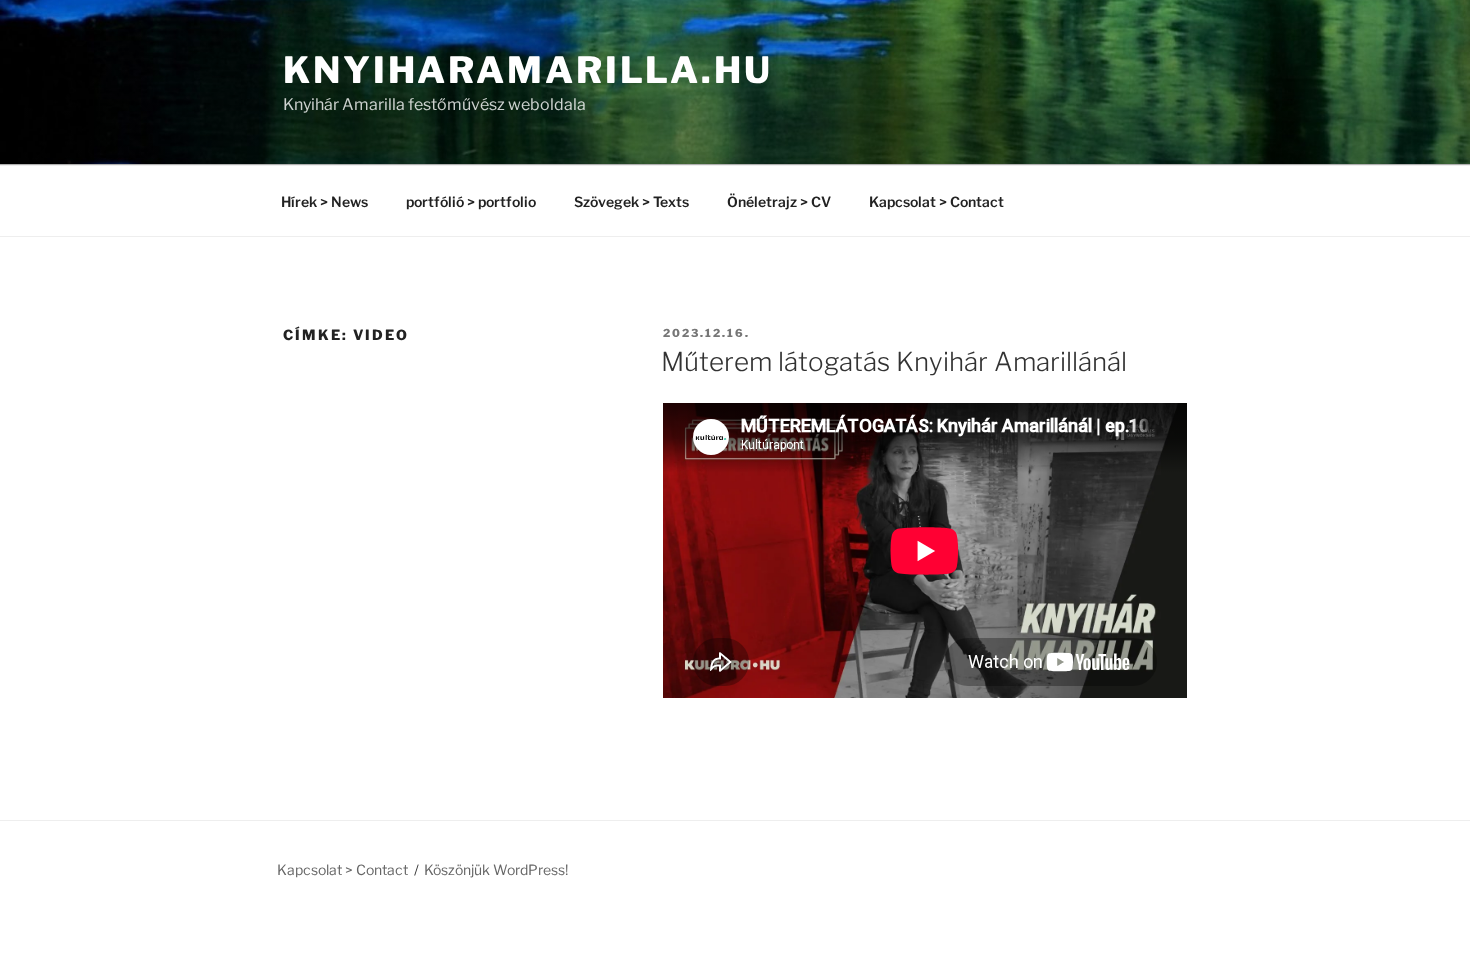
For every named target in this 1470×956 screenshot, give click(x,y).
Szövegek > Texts (631, 201)
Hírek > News (324, 201)
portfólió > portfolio (471, 201)
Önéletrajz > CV (779, 201)
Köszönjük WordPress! (496, 869)
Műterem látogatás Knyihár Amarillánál (894, 361)
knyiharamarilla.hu (528, 70)
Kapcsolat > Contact (936, 201)
